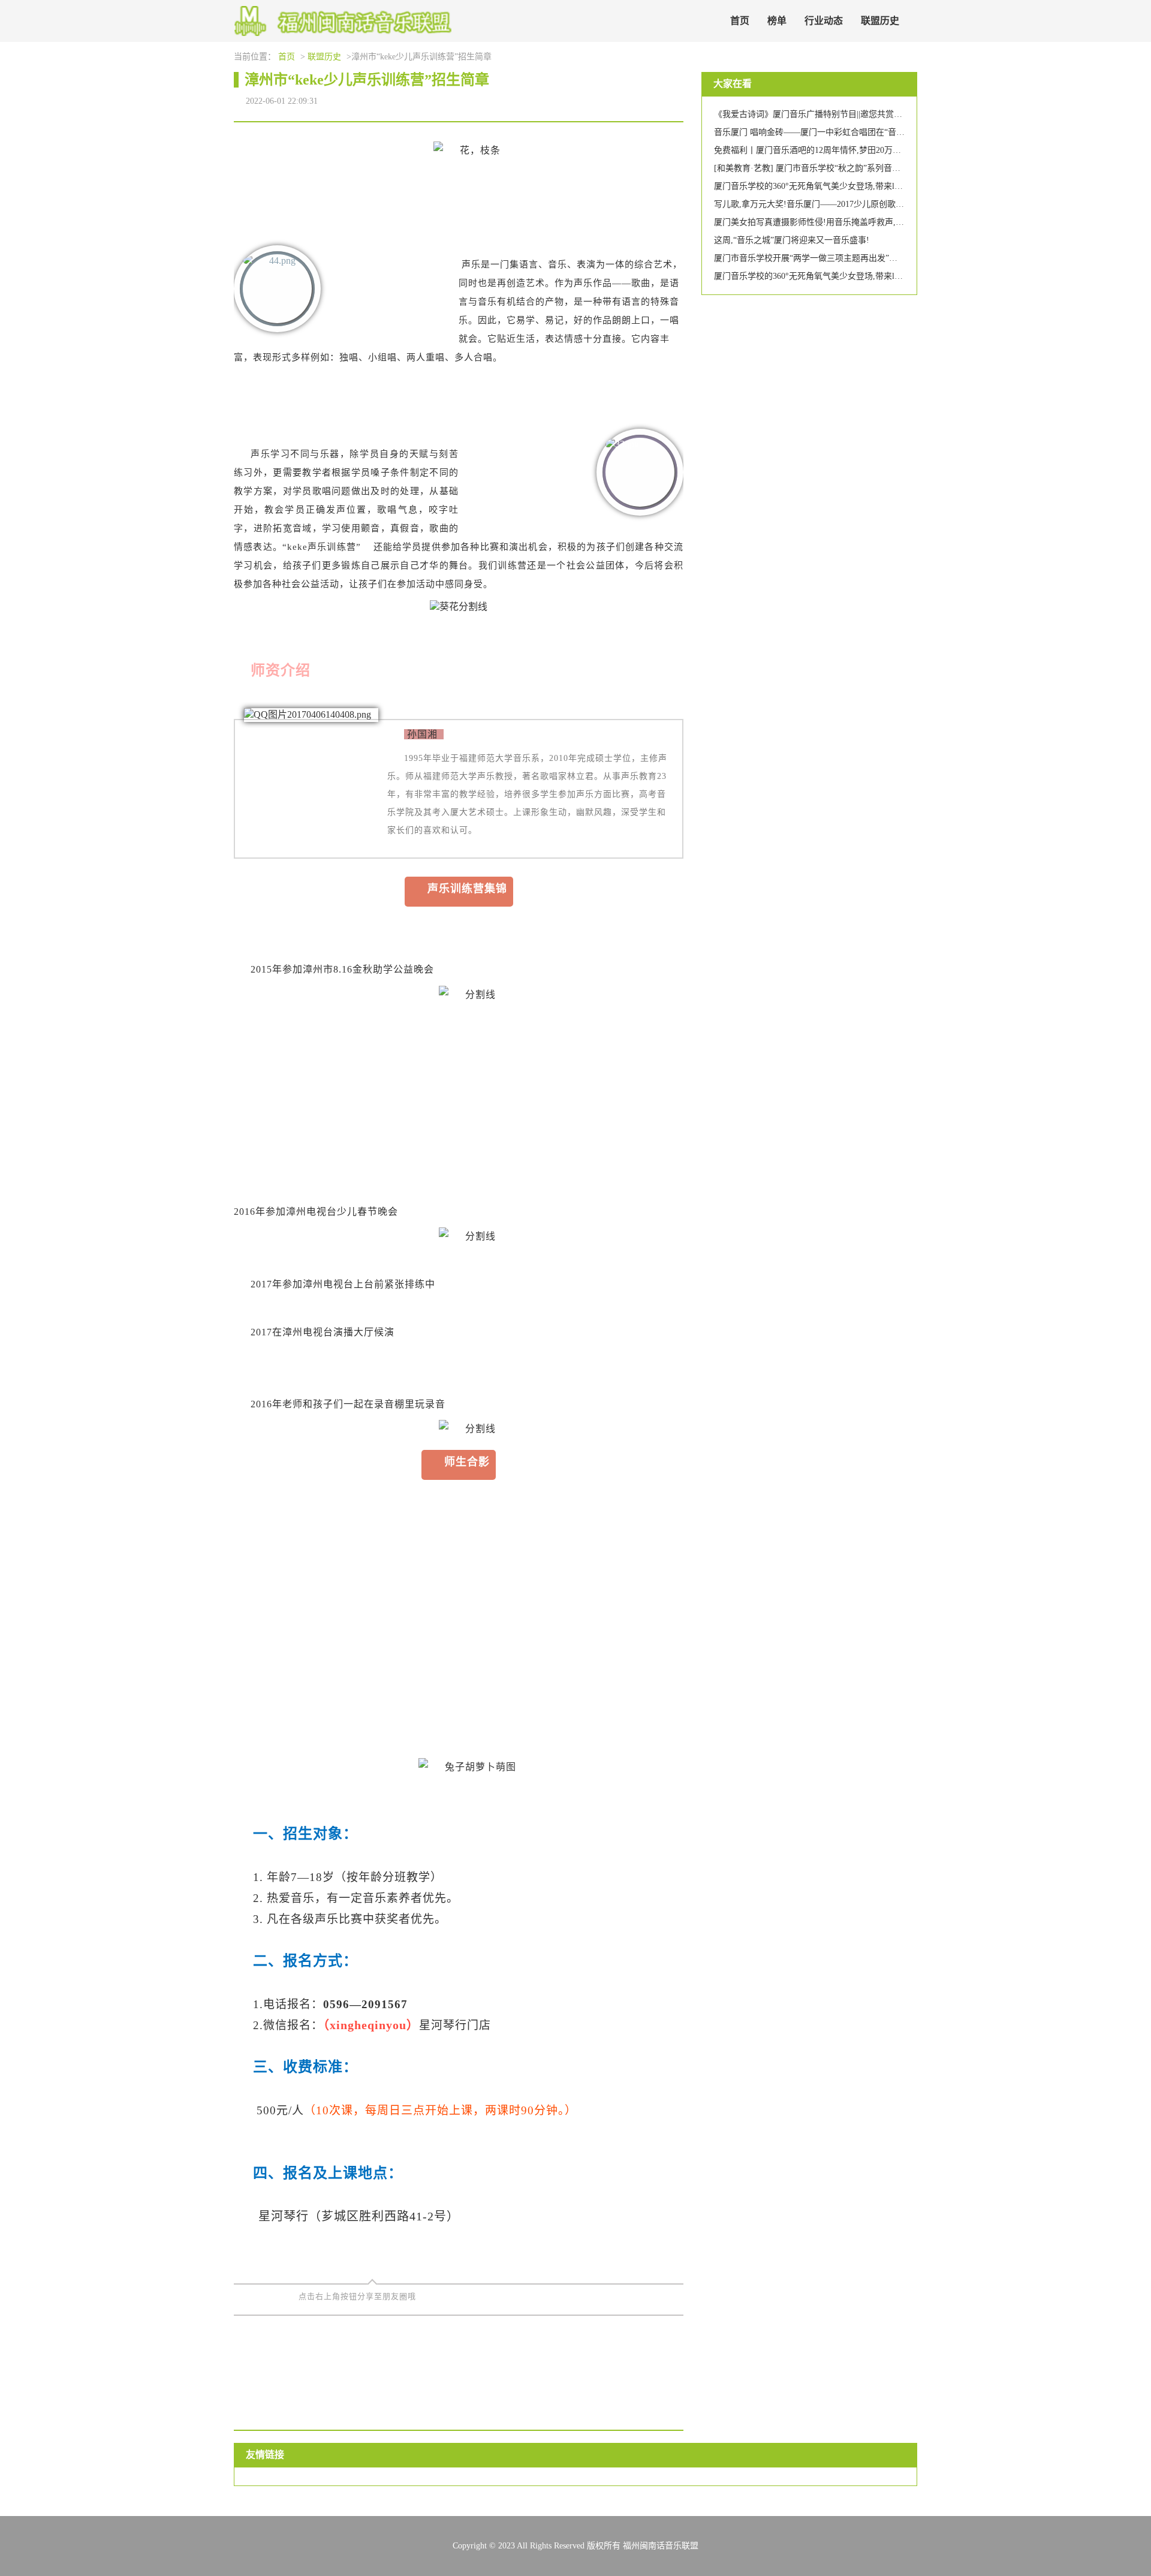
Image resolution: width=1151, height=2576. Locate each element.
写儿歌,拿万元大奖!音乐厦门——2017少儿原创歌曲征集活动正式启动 (843, 204)
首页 (740, 21)
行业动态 (824, 21)
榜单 (777, 21)
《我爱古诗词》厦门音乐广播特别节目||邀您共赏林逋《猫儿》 (829, 114)
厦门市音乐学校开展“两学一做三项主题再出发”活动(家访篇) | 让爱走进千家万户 (862, 258)
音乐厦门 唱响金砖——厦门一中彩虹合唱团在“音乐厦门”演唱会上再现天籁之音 (861, 132)
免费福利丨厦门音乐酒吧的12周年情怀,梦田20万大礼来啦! (822, 150)
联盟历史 (880, 21)
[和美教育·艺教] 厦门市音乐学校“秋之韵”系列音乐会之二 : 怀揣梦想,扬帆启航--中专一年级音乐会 (895, 168)
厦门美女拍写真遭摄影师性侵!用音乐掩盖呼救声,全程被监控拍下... (838, 222)
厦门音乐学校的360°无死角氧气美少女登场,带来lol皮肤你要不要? (834, 186)
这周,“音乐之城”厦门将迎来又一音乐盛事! (792, 240)
